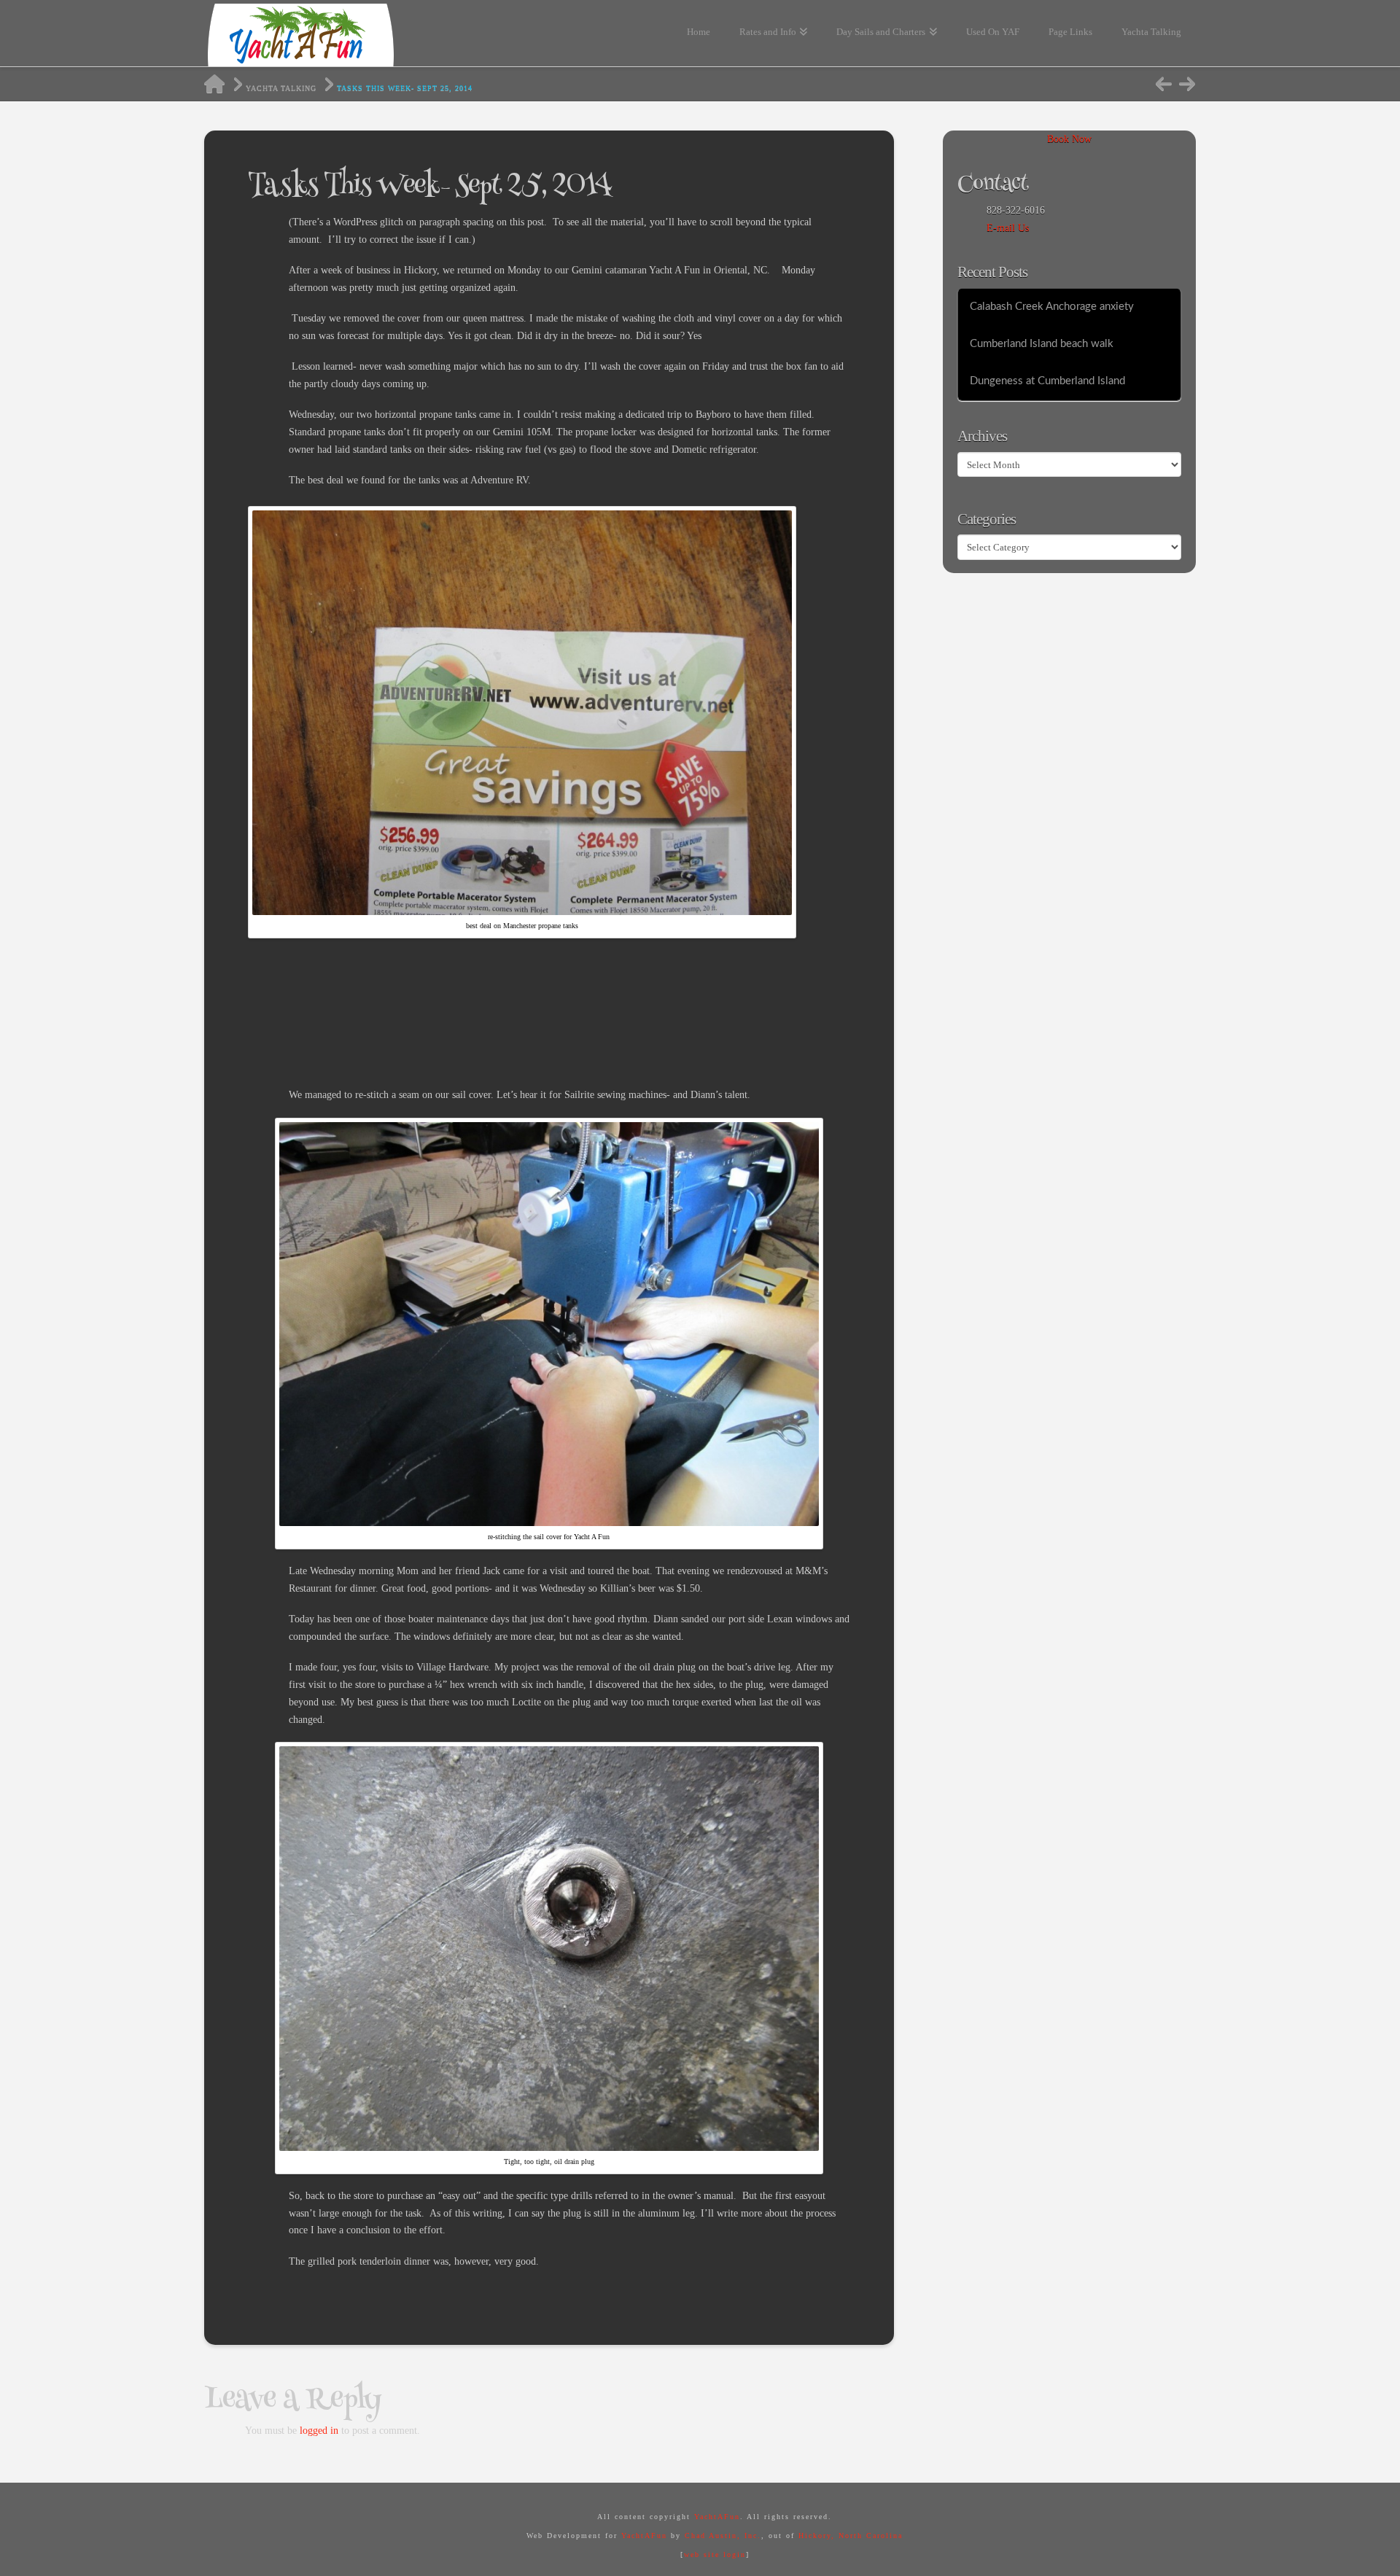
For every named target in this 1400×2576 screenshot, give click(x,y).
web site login (715, 2554)
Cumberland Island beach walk (1042, 344)
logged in (319, 2431)
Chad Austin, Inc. (723, 2536)
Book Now (1069, 139)
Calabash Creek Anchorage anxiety (1052, 307)
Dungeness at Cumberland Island (1047, 381)
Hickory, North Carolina (851, 2536)
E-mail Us (1008, 228)
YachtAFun (717, 2517)
